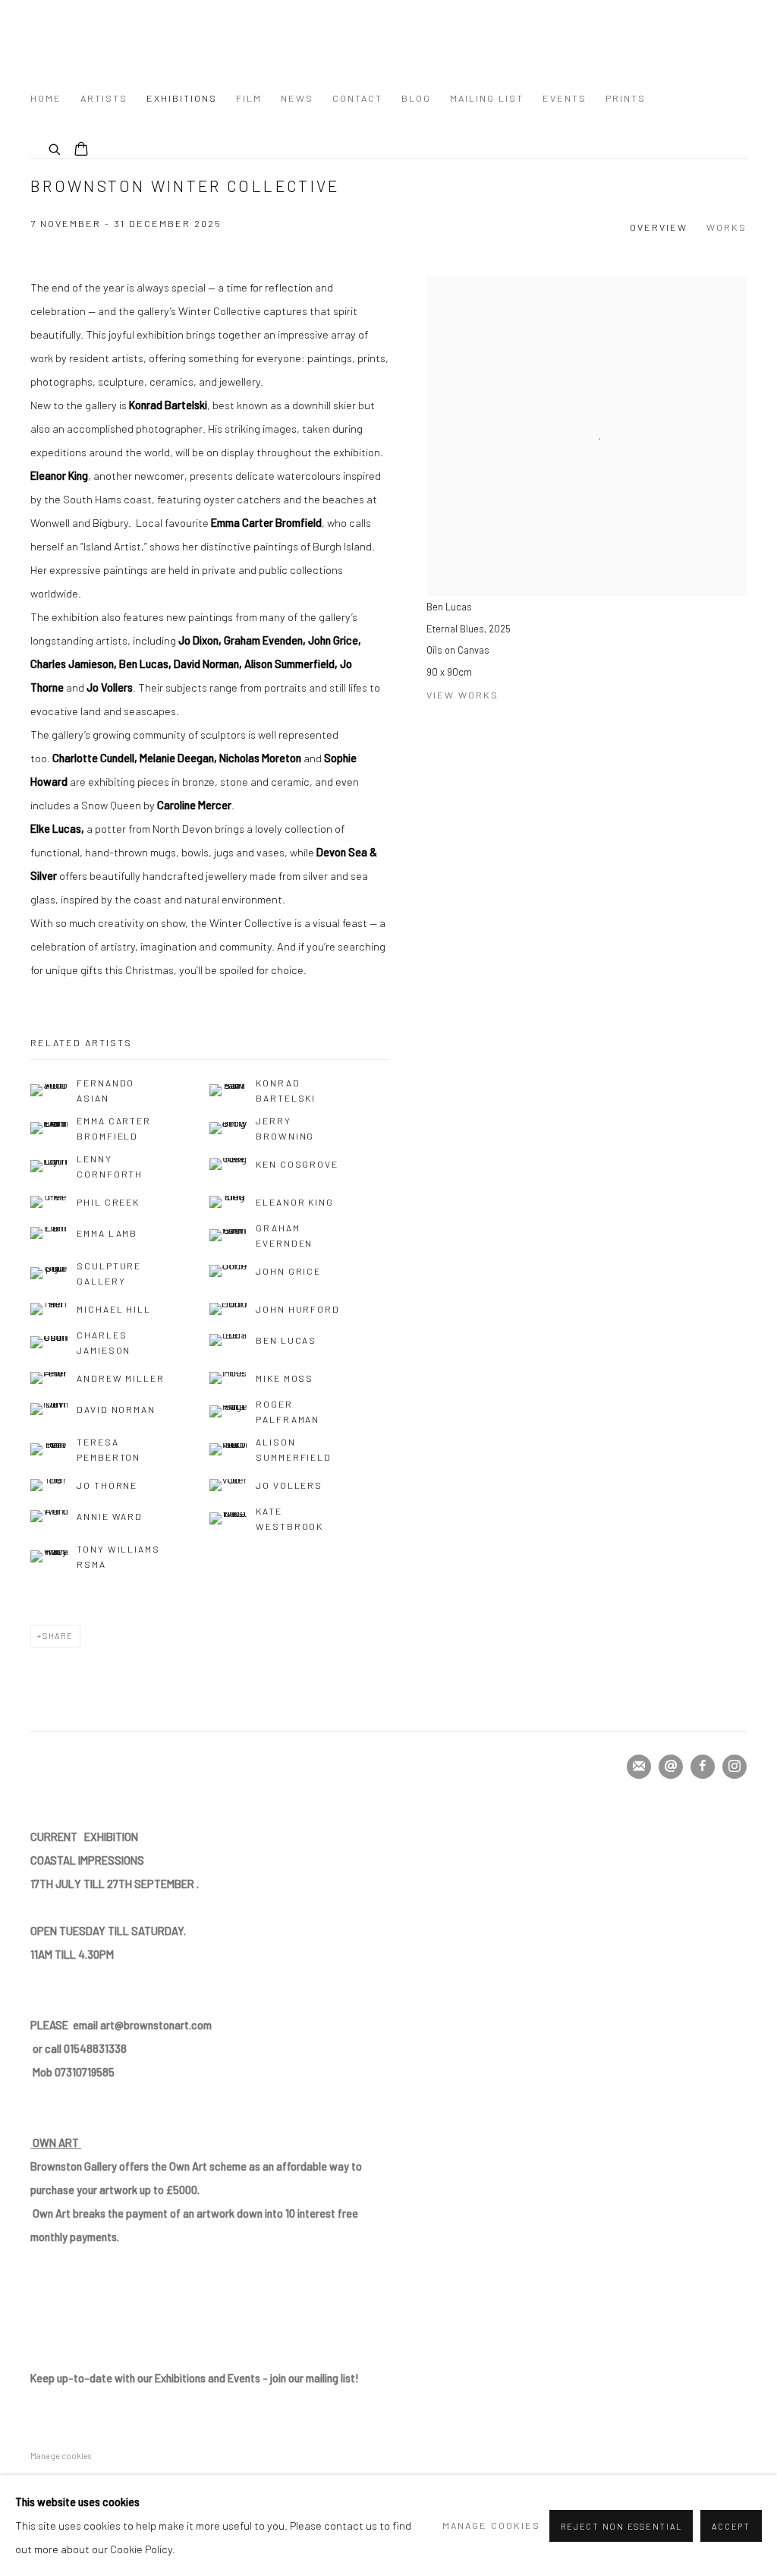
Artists (104, 98)
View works (462, 695)
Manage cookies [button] (61, 2456)
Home (46, 98)
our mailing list (193, 2378)
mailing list (487, 98)
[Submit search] (55, 147)
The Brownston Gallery (167, 40)
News (297, 98)
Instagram (735, 1767)
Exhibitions (182, 98)
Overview (659, 227)
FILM (249, 98)
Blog (416, 98)
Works (727, 227)
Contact (357, 98)
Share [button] (58, 1636)
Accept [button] (731, 2526)
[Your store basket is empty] (81, 150)
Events (565, 98)
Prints (626, 98)
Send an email (671, 1767)
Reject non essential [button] (621, 2526)
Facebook (703, 1767)
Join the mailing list (639, 1767)
